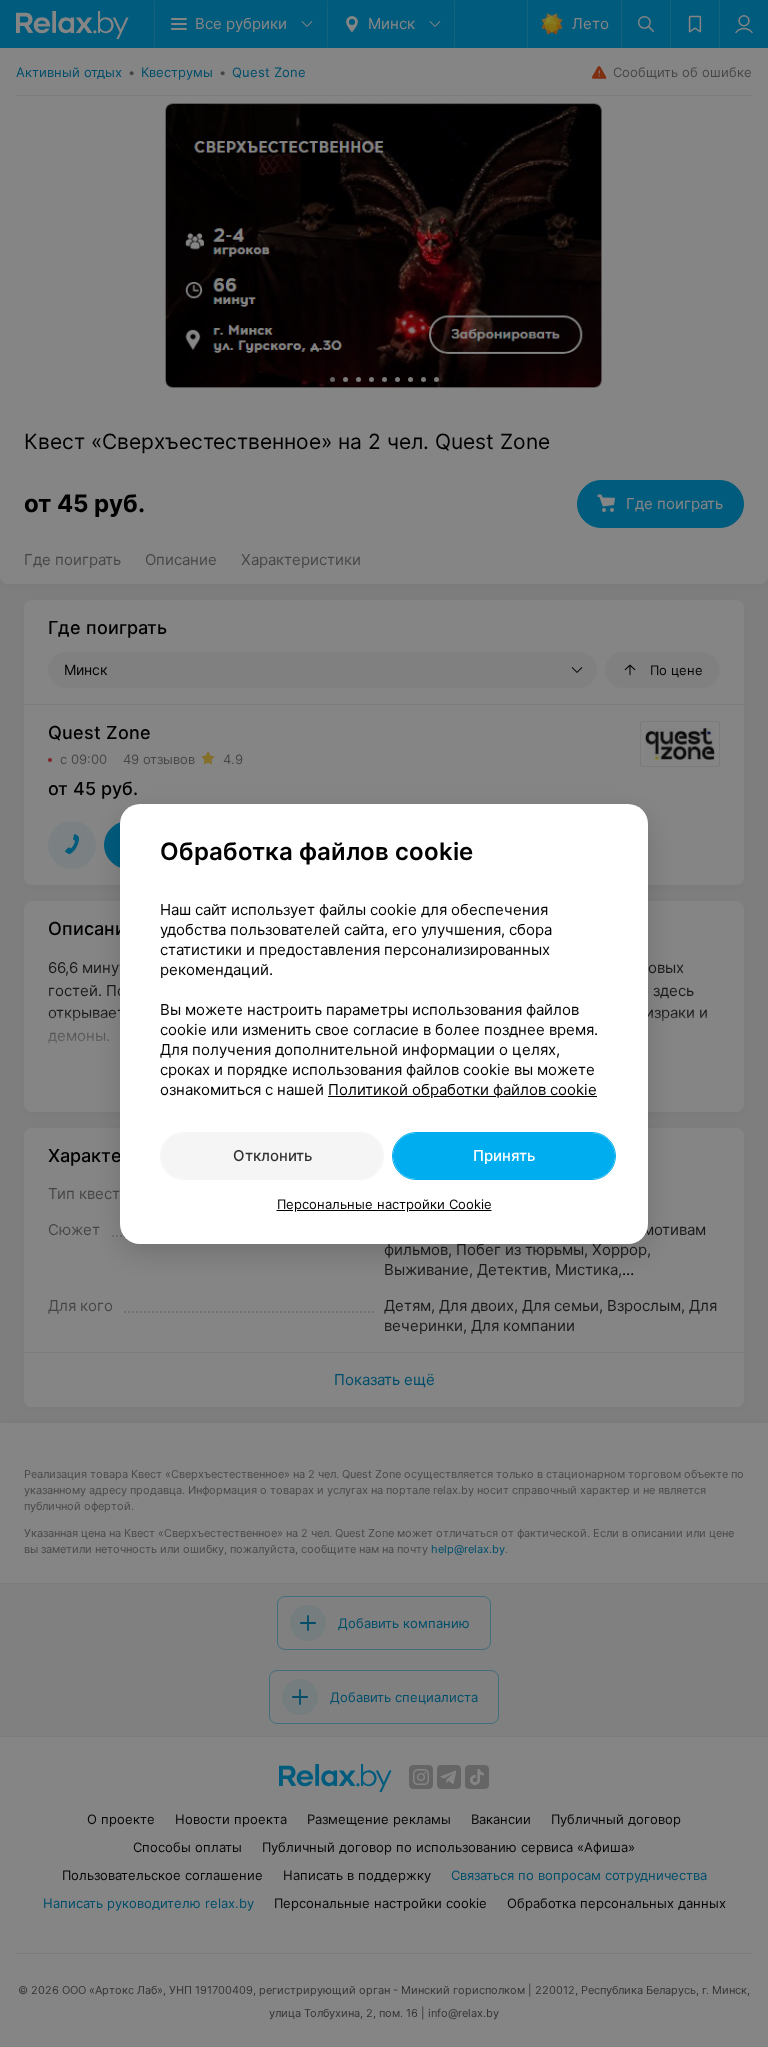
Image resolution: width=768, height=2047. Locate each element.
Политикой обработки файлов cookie (462, 1089)
